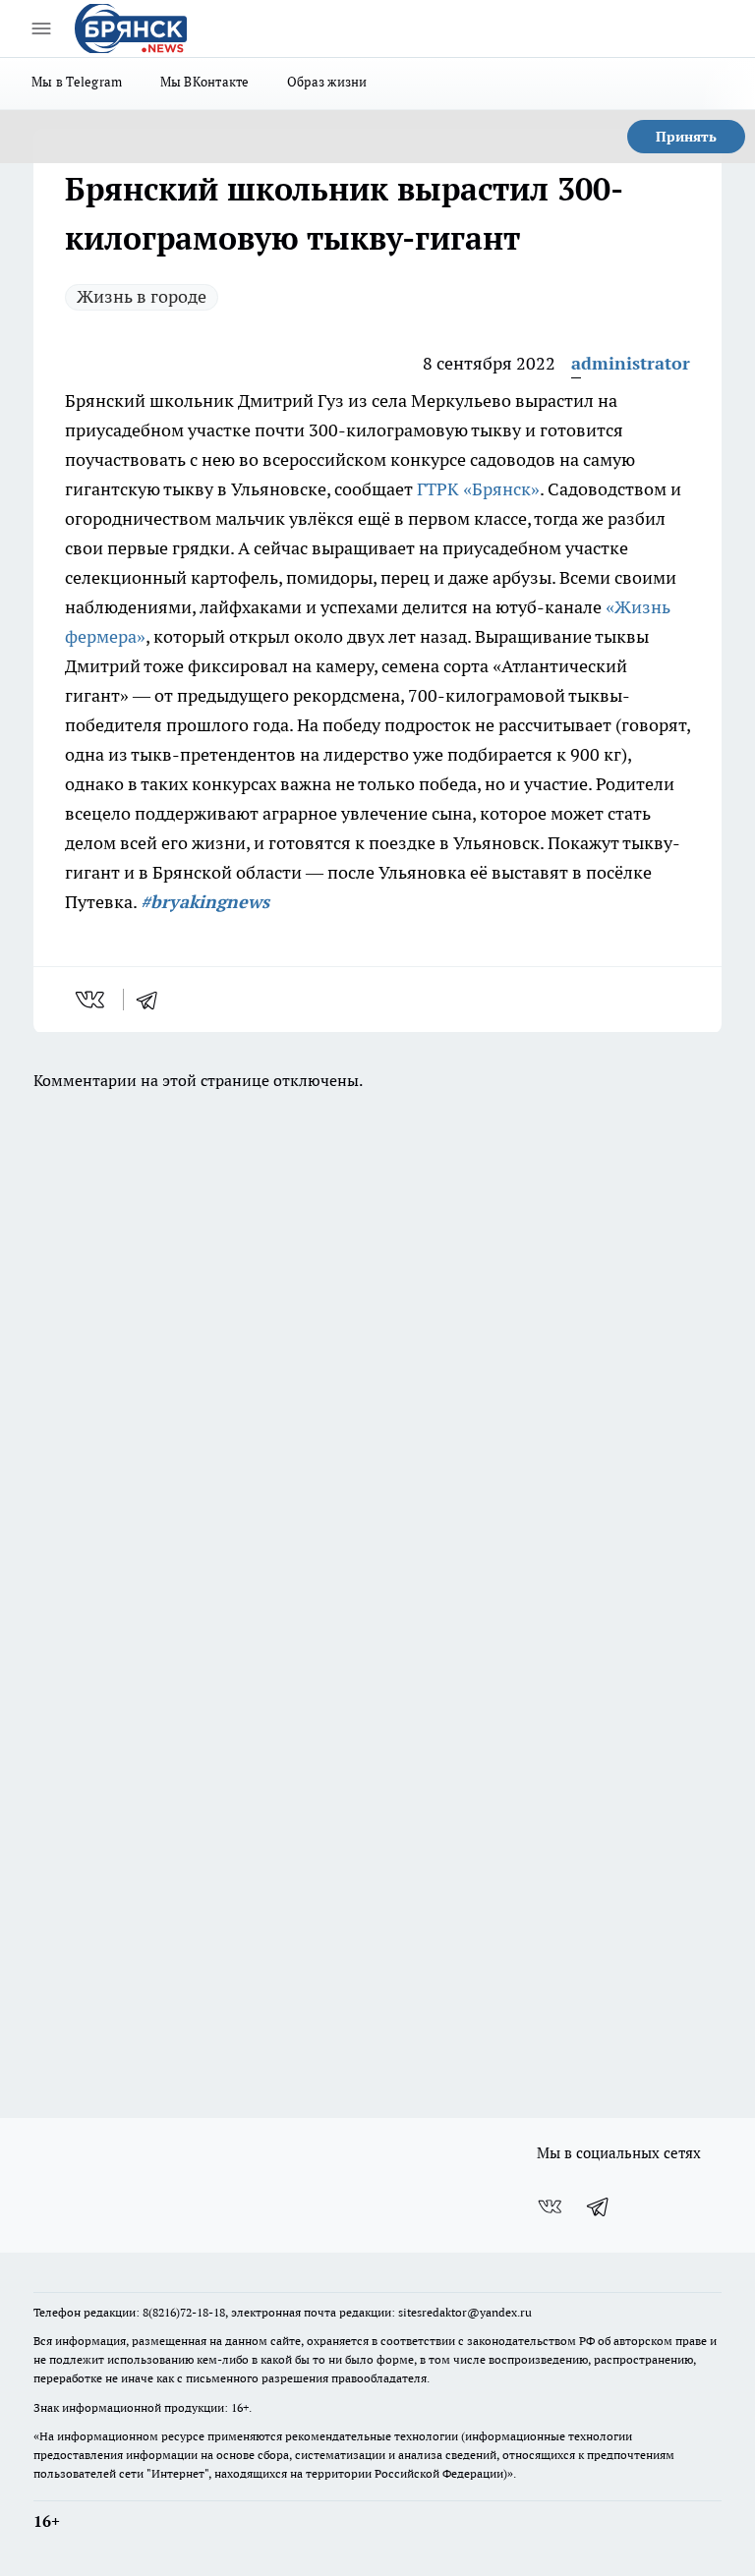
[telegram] (153, 1000)
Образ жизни (327, 82)
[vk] (92, 1000)
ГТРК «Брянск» (478, 489)
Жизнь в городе (142, 296)
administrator (631, 363)
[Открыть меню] (41, 29)
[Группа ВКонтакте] (550, 2206)
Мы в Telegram (77, 82)
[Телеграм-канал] (599, 2206)
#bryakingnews (205, 902)
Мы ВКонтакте (205, 82)
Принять (686, 137)
